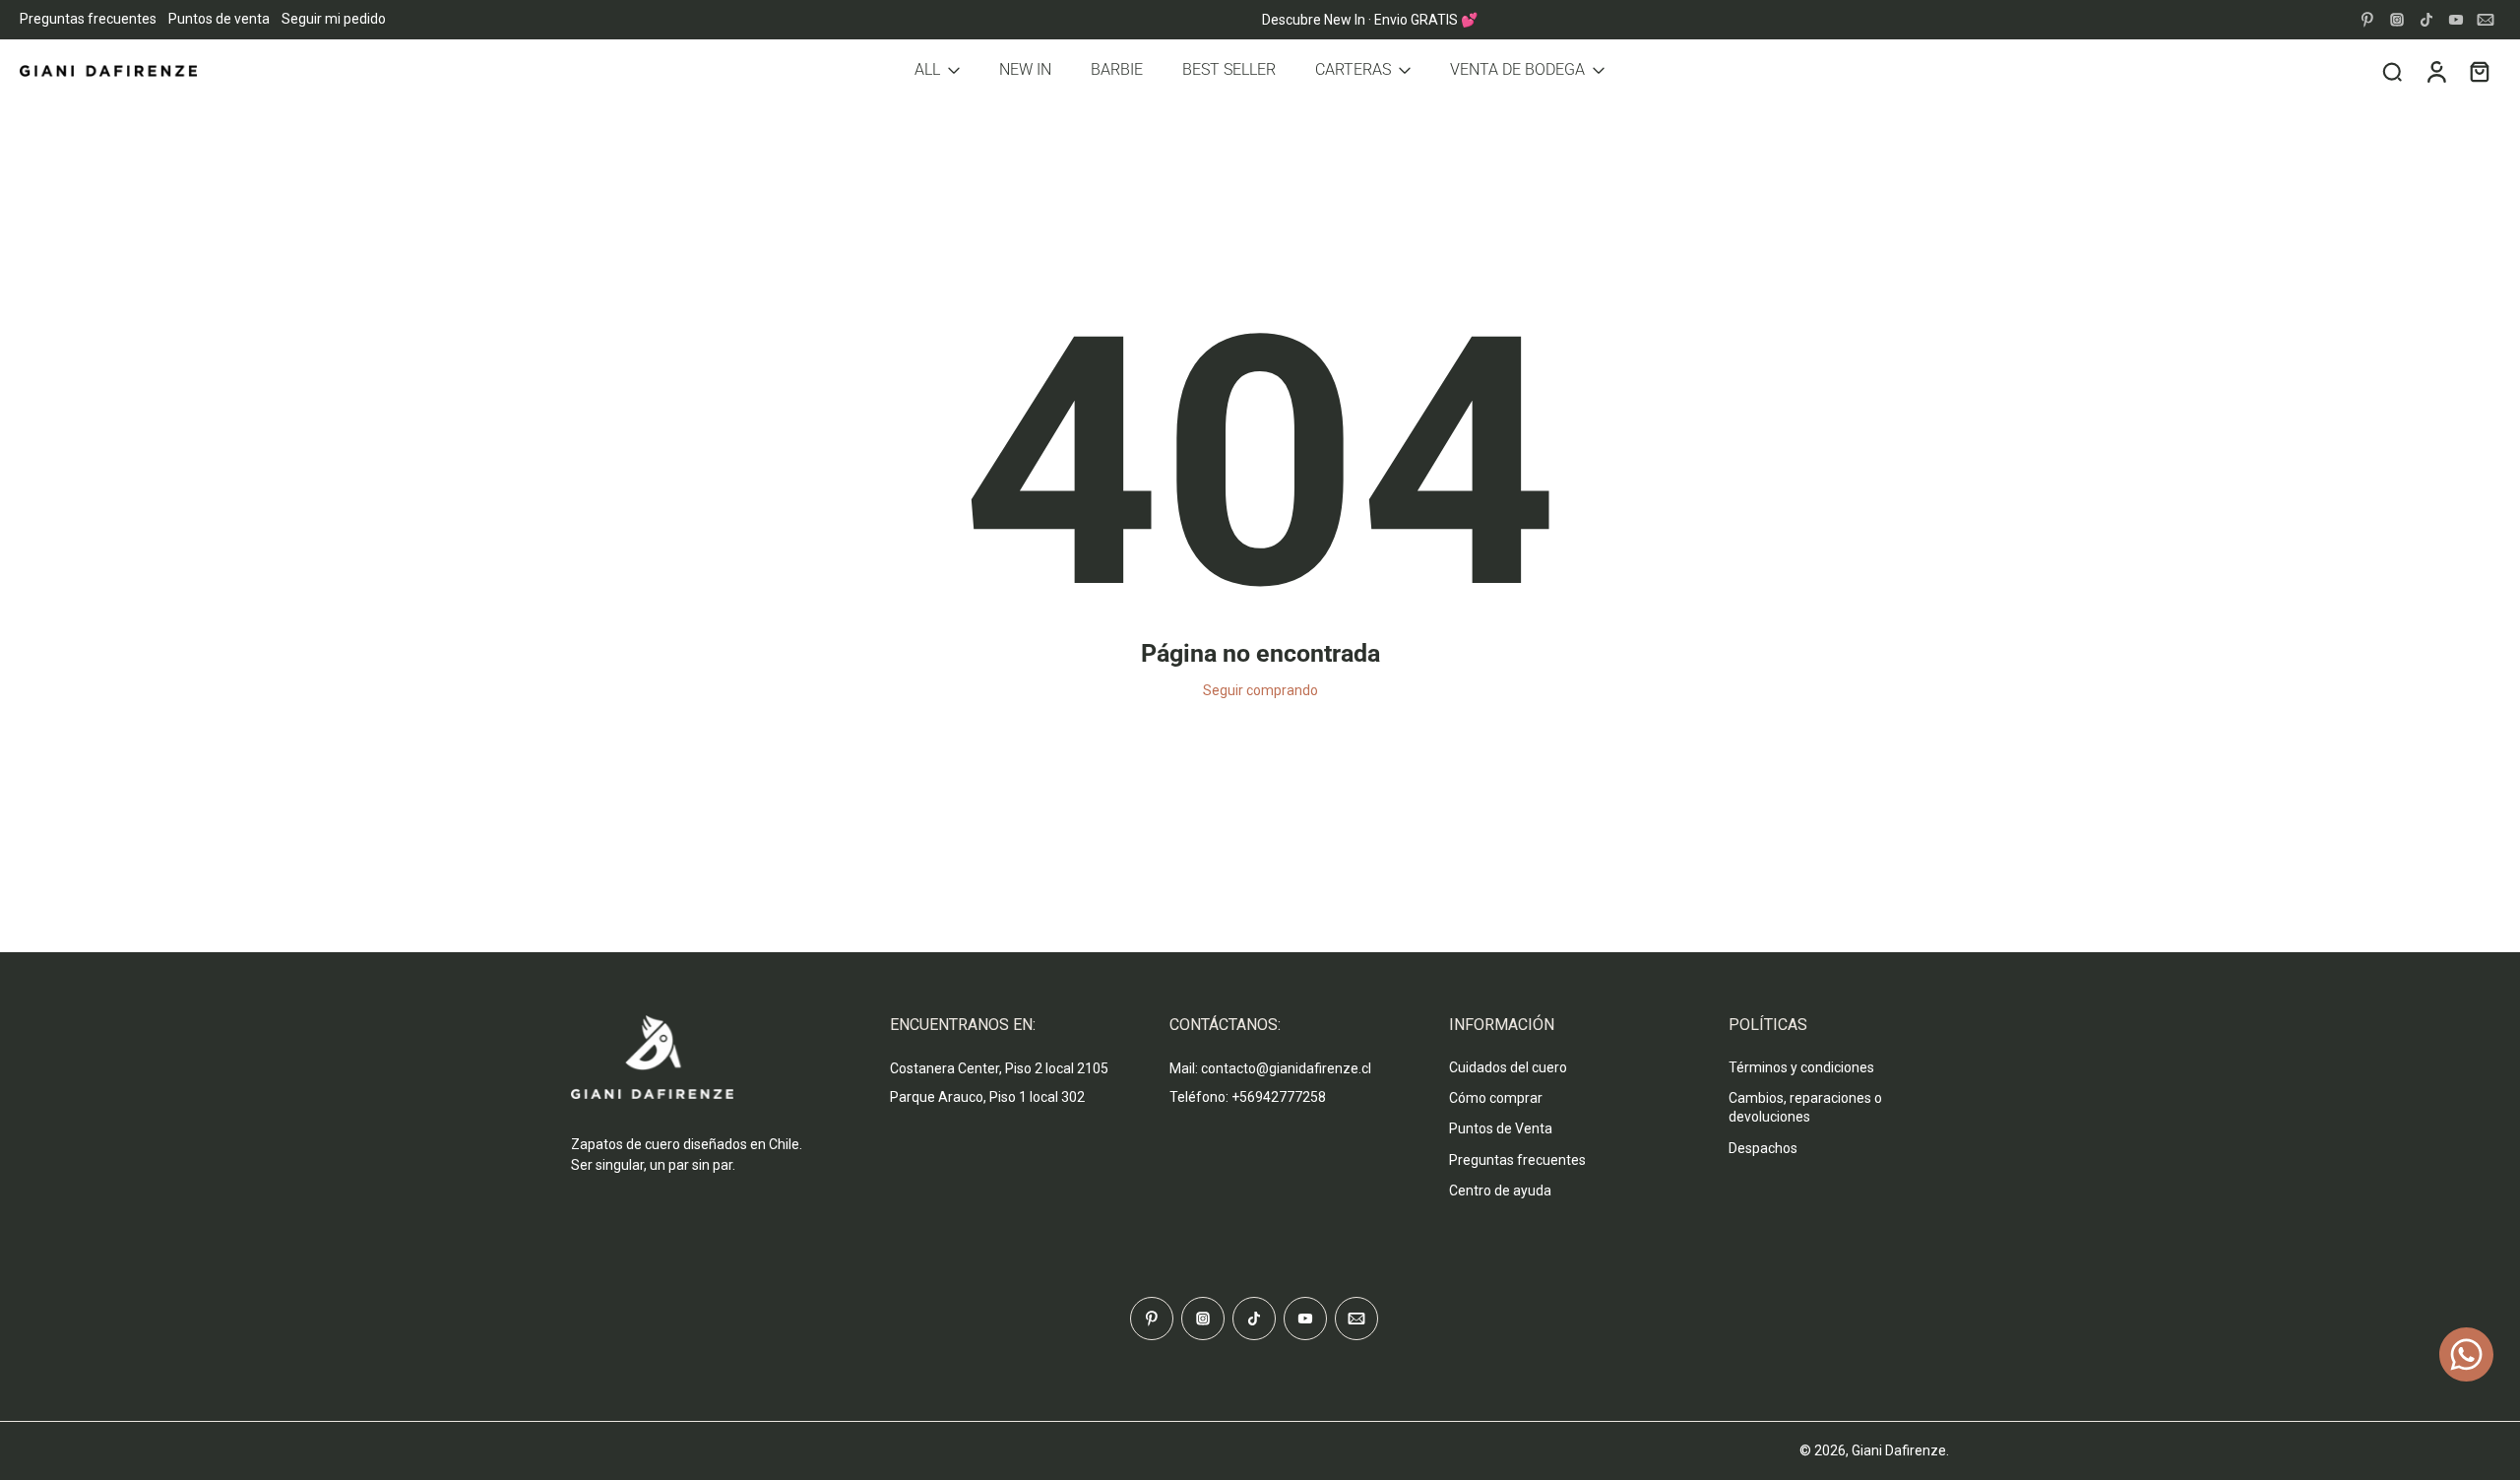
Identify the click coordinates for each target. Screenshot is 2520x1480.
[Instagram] (2397, 20)
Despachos (1763, 1148)
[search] (2392, 71)
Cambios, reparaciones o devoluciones (1805, 1107)
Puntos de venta (219, 19)
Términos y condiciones (1801, 1067)
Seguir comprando (1260, 690)
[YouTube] (2456, 20)
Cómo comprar (1496, 1098)
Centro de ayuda (1500, 1190)
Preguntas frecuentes (88, 19)
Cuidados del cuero (1508, 1067)
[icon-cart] (2479, 71)
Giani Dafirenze (1899, 1450)
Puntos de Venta (1501, 1128)
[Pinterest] (2367, 20)
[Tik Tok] (2426, 20)
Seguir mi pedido (334, 19)
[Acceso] (2435, 71)
